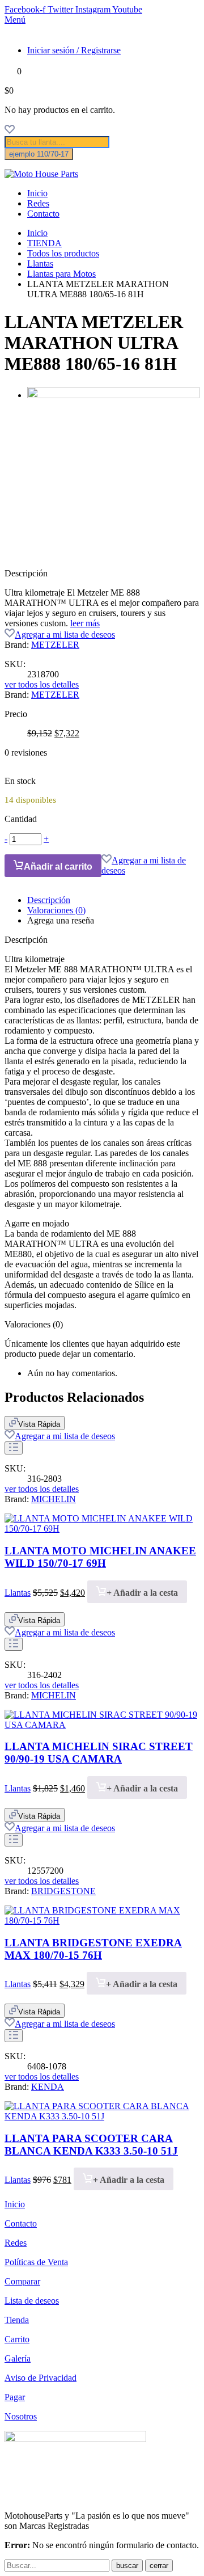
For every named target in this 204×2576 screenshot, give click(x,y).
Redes (38, 203)
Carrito (17, 2339)
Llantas (40, 263)
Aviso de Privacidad (41, 2378)
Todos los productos (63, 253)
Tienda (17, 2320)
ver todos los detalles (42, 684)
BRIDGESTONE (63, 1891)
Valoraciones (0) (56, 910)
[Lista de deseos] (10, 131)
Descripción (49, 900)
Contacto (43, 214)
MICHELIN (54, 1499)
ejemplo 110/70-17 (39, 154)
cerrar (159, 2566)
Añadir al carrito (58, 867)
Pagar (15, 2397)
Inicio (37, 193)
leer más (85, 623)
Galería (18, 2358)
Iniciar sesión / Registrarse (74, 50)
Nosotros (21, 2416)
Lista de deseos (32, 2301)
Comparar (22, 2281)
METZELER (55, 645)
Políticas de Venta (36, 2262)
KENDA (48, 2087)
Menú (15, 20)
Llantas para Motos (61, 274)
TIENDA (44, 243)
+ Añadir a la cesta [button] (142, 1593)
